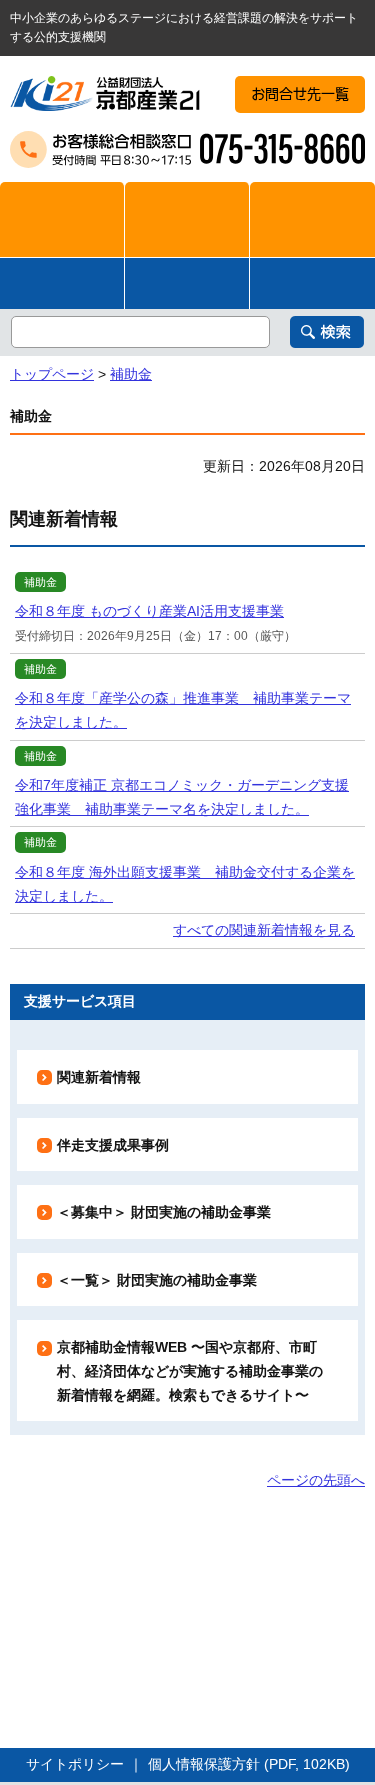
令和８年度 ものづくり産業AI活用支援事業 (149, 611)
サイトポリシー (75, 1764)
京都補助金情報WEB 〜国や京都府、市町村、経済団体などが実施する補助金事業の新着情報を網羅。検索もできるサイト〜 (190, 1370)
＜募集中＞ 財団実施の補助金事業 (164, 1212)
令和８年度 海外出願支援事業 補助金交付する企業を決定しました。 (185, 884)
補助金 (131, 374)
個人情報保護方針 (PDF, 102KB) (249, 1764)
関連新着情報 (99, 1077)
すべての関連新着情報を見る (264, 930)
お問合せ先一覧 (300, 94)
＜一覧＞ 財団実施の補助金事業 (157, 1280)
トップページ (52, 374)
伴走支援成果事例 (113, 1145)
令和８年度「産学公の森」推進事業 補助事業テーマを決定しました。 (183, 710)
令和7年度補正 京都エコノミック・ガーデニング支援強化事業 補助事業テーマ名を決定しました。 (182, 797)
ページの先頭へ (316, 1480)
